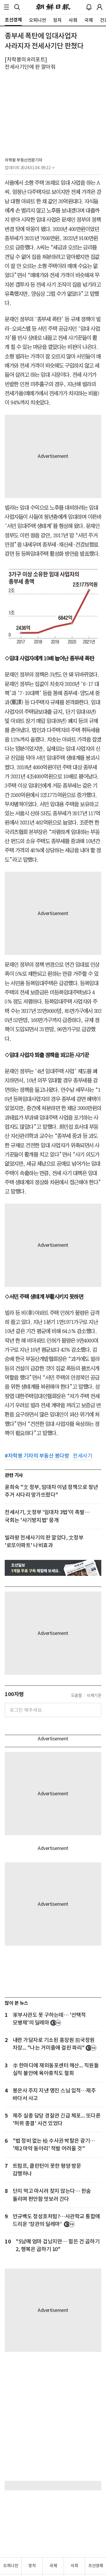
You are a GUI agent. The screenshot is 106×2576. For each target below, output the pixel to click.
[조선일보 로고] (53, 7)
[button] (6, 7)
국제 (53, 2566)
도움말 (77, 1695)
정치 (32, 2566)
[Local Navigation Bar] (6, 7)
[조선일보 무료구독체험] (53, 1568)
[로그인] (100, 7)
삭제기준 (94, 1695)
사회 (74, 2566)
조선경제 (96, 2566)
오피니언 (11, 2566)
